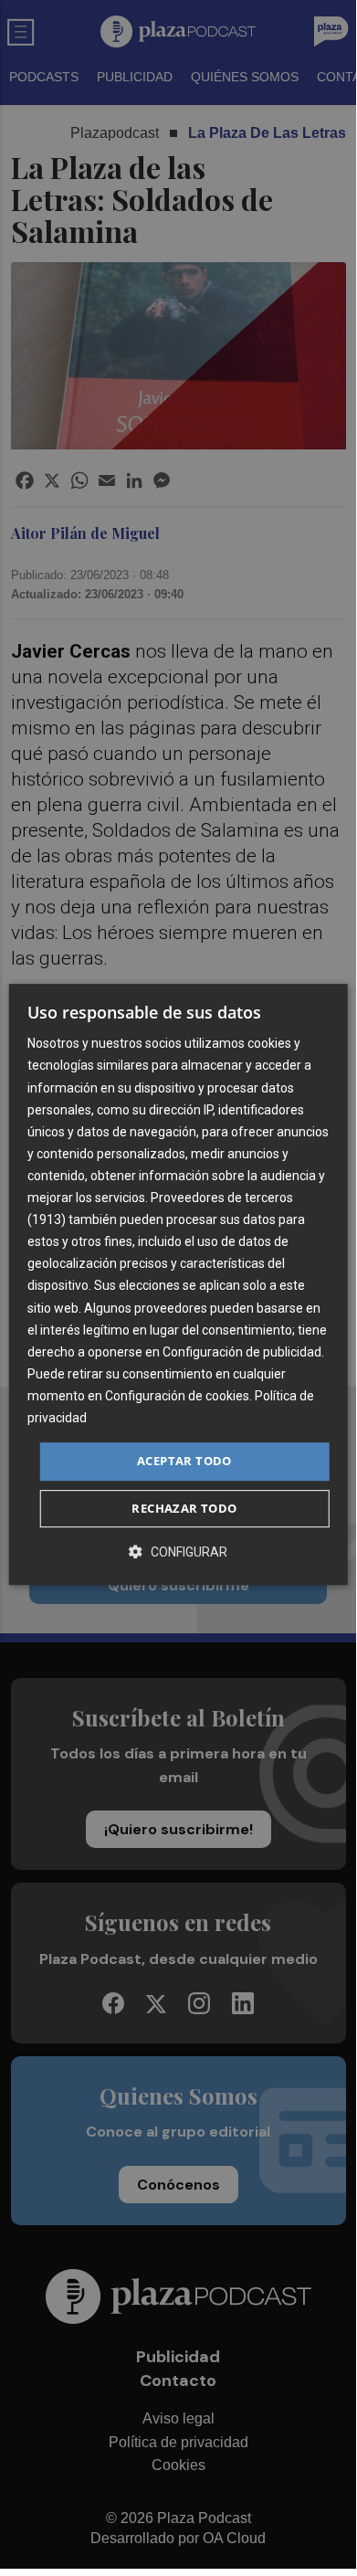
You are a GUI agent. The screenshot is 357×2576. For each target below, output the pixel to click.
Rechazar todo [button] (184, 1508)
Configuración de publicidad (242, 1352)
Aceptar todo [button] (184, 1461)
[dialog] (178, 1284)
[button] (178, 1552)
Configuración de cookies (177, 1396)
